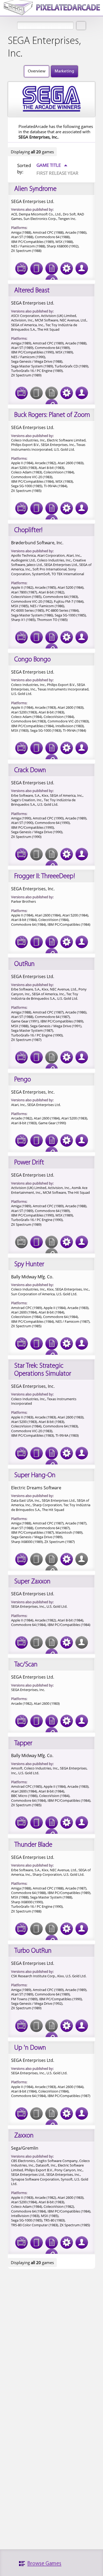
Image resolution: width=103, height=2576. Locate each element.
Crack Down (30, 770)
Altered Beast (32, 291)
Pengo (23, 1080)
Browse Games (44, 2564)
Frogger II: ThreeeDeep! (45, 876)
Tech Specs (67, 268)
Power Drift (29, 1163)
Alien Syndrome (35, 189)
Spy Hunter (29, 1264)
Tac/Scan (26, 1665)
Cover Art (36, 268)
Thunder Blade (33, 1845)
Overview (37, 71)
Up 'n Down (30, 2048)
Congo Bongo (32, 660)
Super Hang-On (35, 1475)
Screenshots (21, 268)
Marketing (64, 71)
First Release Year (57, 173)
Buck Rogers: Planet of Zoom (52, 415)
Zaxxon (24, 2136)
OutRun (24, 964)
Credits (82, 268)
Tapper (23, 1743)
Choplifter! (28, 530)
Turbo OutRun (33, 1951)
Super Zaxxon (32, 1582)
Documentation (51, 268)
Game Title (52, 165)
